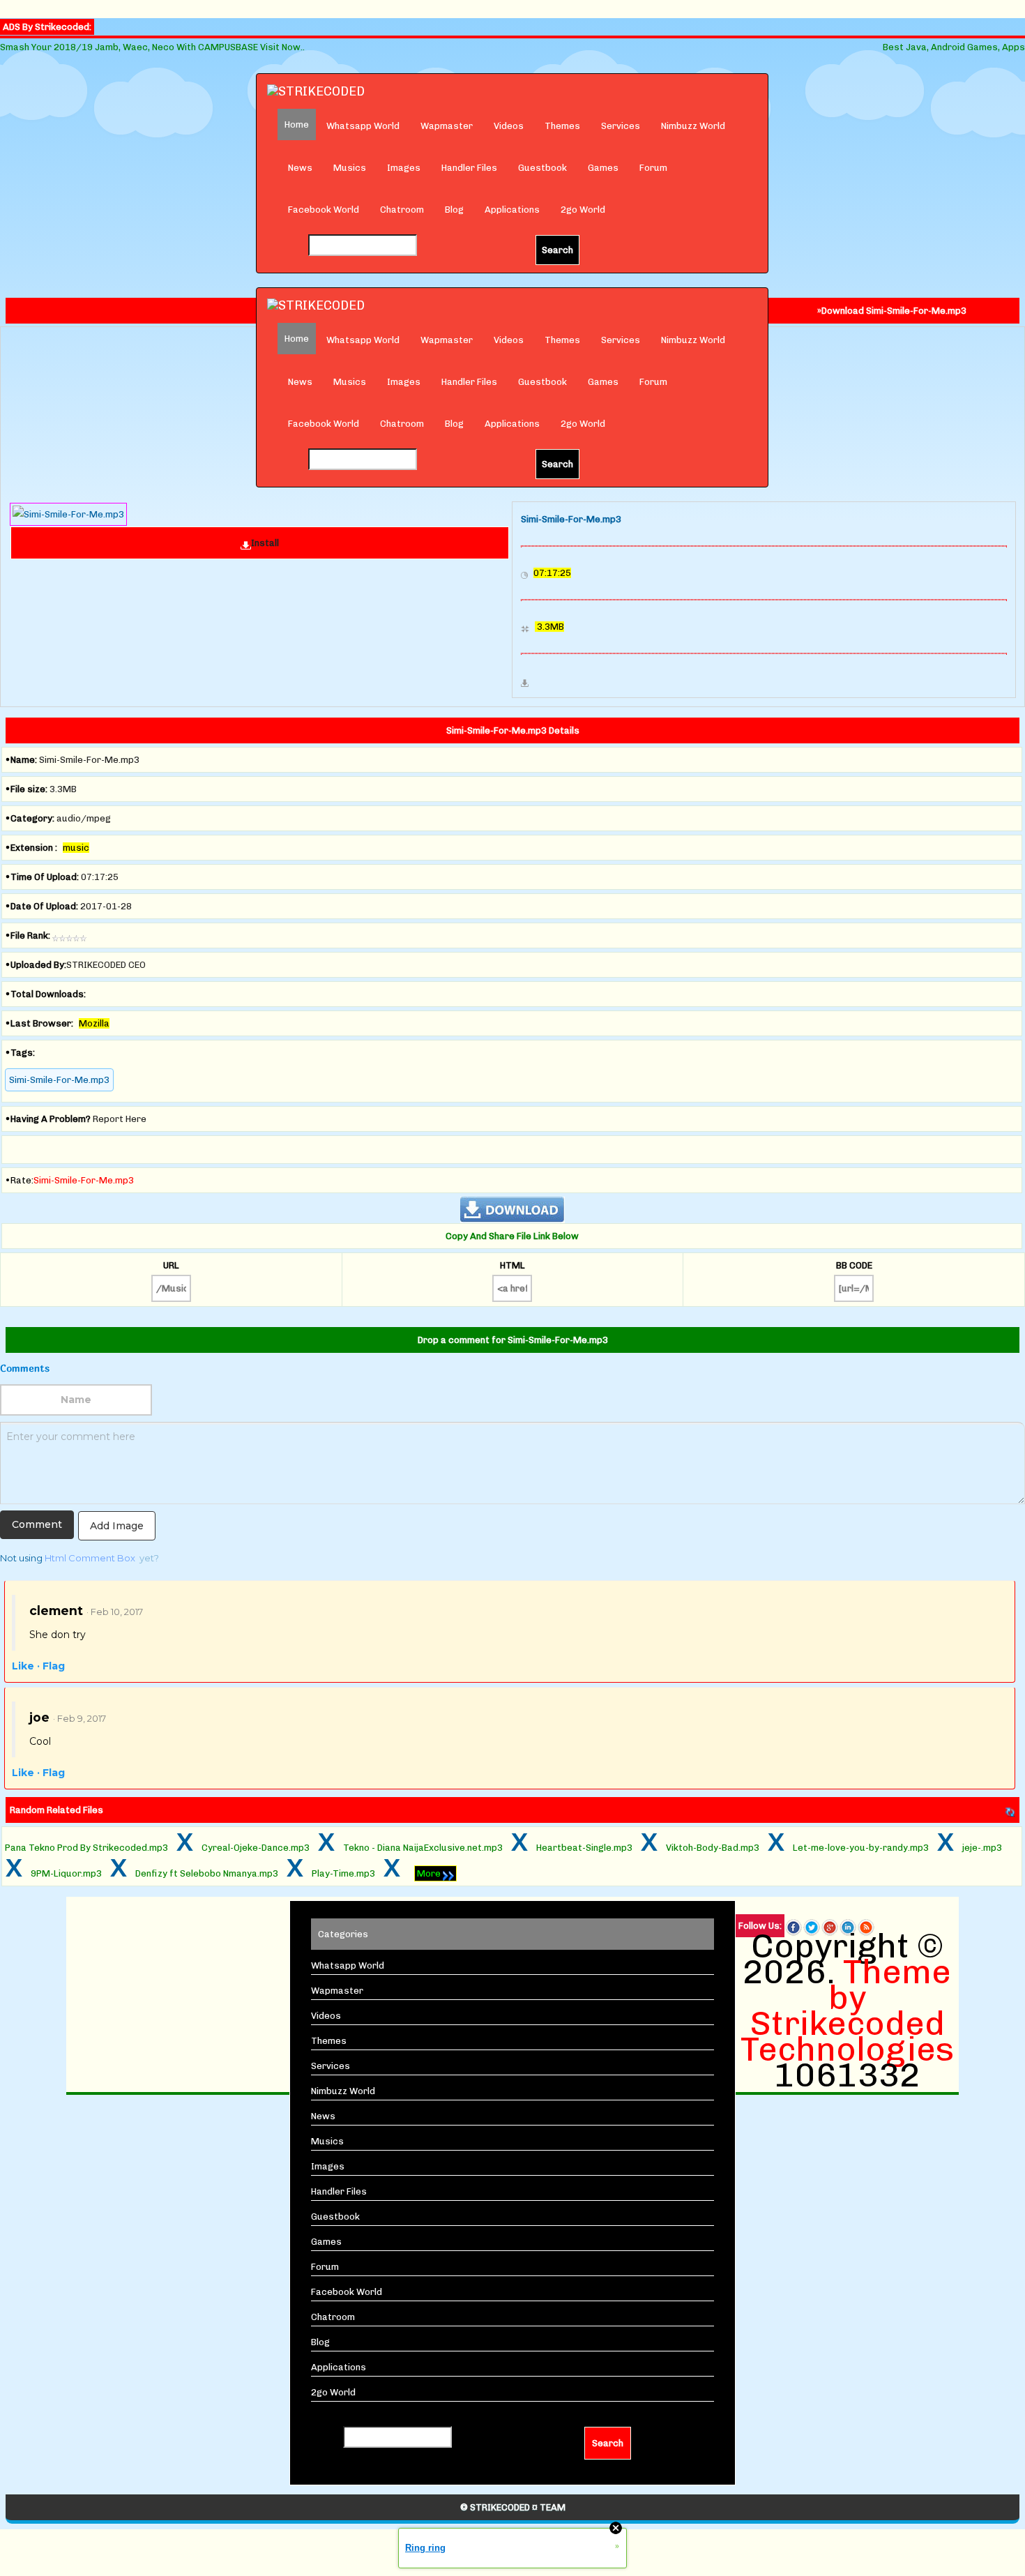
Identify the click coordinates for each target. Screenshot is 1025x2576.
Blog (454, 210)
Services (621, 126)
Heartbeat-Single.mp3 (584, 1848)
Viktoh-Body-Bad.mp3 (713, 1848)
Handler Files (469, 168)
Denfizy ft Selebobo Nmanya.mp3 (207, 1873)
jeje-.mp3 (982, 1848)
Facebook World (324, 210)
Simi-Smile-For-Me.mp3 (59, 1080)
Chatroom (402, 210)
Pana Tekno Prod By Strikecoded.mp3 (86, 1848)
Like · (26, 1666)
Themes (562, 126)
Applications (512, 210)
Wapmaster (447, 126)
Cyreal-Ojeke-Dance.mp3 (256, 1848)
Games (603, 168)
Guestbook (542, 168)
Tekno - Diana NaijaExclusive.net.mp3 (423, 1848)
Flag (54, 1666)
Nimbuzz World (693, 126)
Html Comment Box (90, 1558)
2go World (583, 210)
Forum (653, 168)
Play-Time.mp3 (343, 1873)
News (300, 168)
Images (404, 168)
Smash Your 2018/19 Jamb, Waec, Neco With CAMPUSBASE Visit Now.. (152, 47)
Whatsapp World (363, 126)
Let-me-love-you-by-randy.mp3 (861, 1848)
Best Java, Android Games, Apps (954, 47)
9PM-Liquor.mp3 (66, 1873)
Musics (350, 168)
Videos (509, 126)
